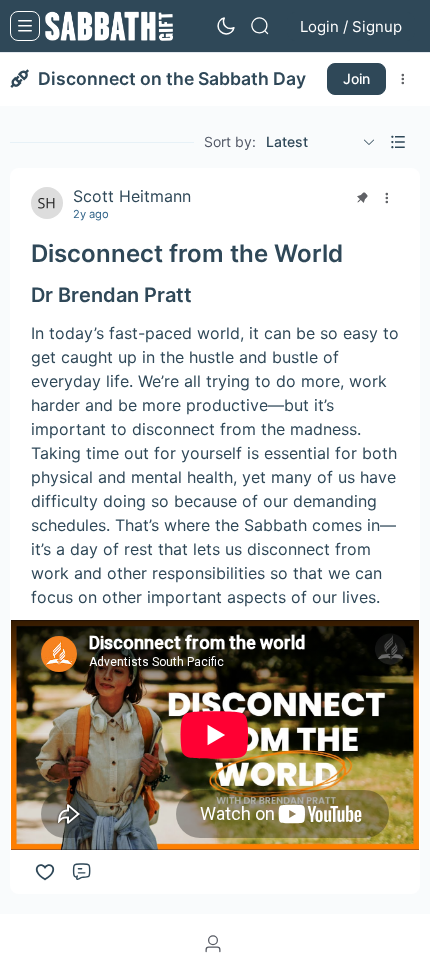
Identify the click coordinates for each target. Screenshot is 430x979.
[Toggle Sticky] (362, 198)
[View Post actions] (387, 198)
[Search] (260, 26)
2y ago (91, 214)
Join (356, 78)
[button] (398, 142)
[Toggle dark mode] (226, 26)
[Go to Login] (215, 945)
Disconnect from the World (187, 253)
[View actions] (403, 79)
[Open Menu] (25, 26)
